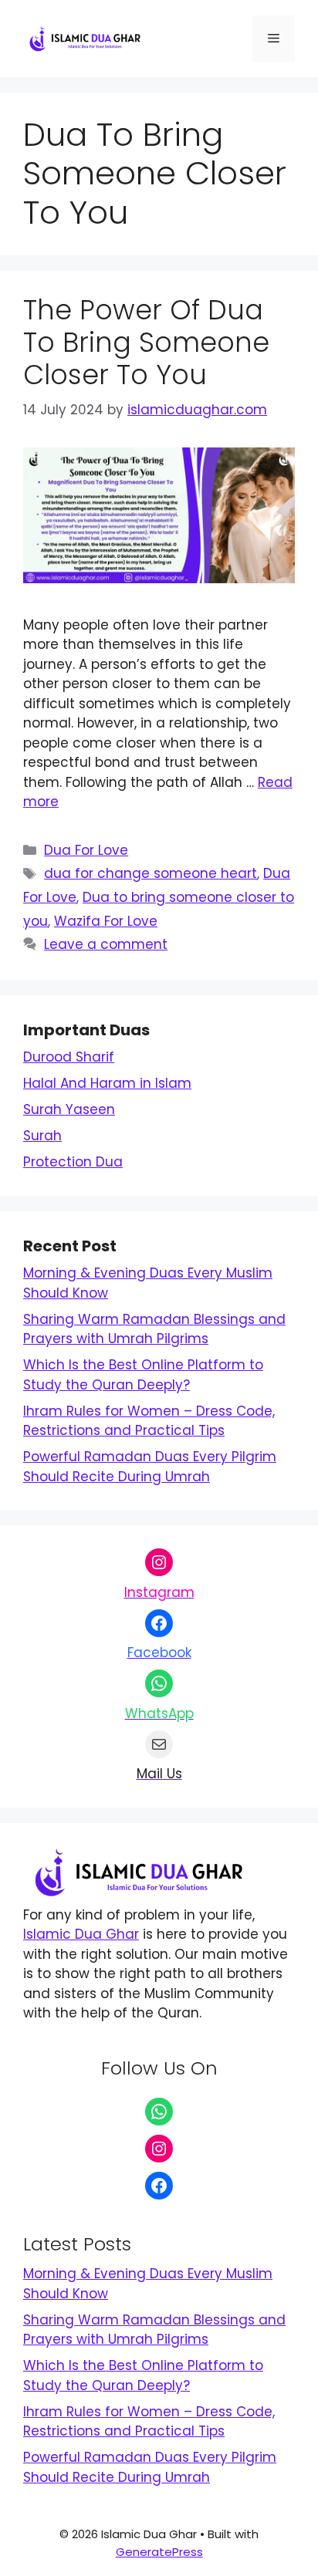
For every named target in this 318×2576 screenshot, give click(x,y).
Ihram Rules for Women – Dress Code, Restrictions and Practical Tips (149, 1421)
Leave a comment (106, 944)
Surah (42, 1136)
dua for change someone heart (151, 873)
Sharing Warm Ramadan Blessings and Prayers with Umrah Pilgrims (154, 1329)
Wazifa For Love (106, 921)
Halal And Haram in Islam (107, 1083)
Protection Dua (73, 1162)
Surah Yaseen (69, 1109)
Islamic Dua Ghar (81, 1934)
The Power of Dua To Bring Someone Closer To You (146, 342)
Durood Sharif (69, 1057)
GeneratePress (159, 2552)
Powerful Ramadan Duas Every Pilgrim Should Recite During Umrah (150, 1467)
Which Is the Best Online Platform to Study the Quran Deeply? (143, 1375)
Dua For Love (86, 850)
